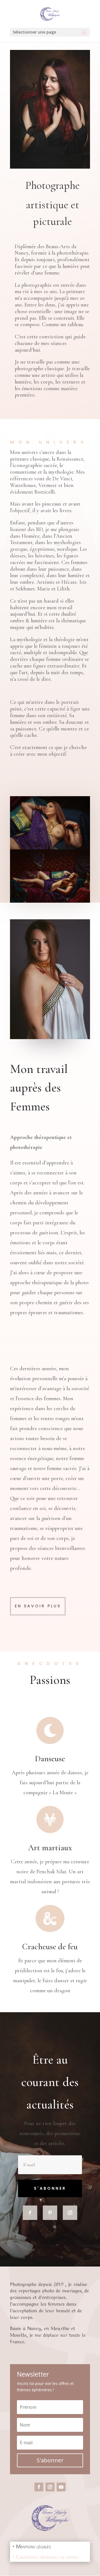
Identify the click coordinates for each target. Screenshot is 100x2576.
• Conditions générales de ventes (46, 2557)
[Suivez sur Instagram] (70, 2213)
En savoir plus (38, 1606)
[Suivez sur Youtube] (61, 2487)
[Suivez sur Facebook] (30, 2213)
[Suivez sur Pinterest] (50, 2213)
